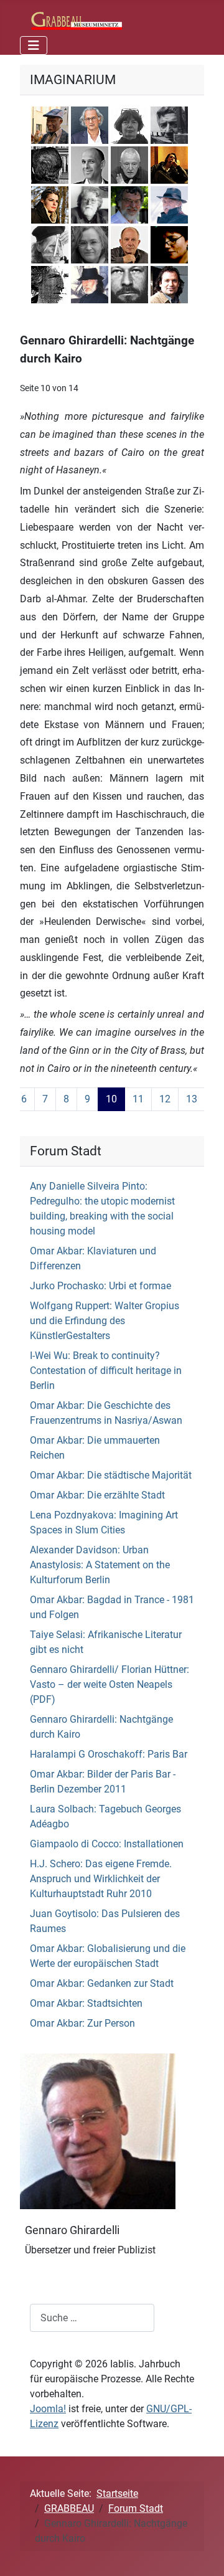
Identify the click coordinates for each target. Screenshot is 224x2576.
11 (138, 1099)
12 (165, 1099)
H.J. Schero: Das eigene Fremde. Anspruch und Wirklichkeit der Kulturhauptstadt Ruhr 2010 (101, 1879)
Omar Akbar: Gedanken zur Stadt (102, 1983)
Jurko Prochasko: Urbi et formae (100, 1286)
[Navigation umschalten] (34, 45)
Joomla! (48, 2409)
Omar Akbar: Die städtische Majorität (111, 1475)
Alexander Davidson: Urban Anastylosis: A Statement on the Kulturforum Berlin (100, 1565)
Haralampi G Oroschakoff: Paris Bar (109, 1754)
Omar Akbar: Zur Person (82, 2023)
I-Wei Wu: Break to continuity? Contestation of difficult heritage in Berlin (106, 1371)
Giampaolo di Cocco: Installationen (107, 1844)
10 (111, 1099)
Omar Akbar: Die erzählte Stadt (97, 1495)
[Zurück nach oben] (202, 2553)
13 (192, 1099)
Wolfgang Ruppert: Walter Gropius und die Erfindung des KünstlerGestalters (105, 1321)
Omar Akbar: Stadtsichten (86, 2003)
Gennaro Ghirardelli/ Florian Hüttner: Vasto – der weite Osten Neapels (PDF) (110, 1684)
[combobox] (92, 2318)
